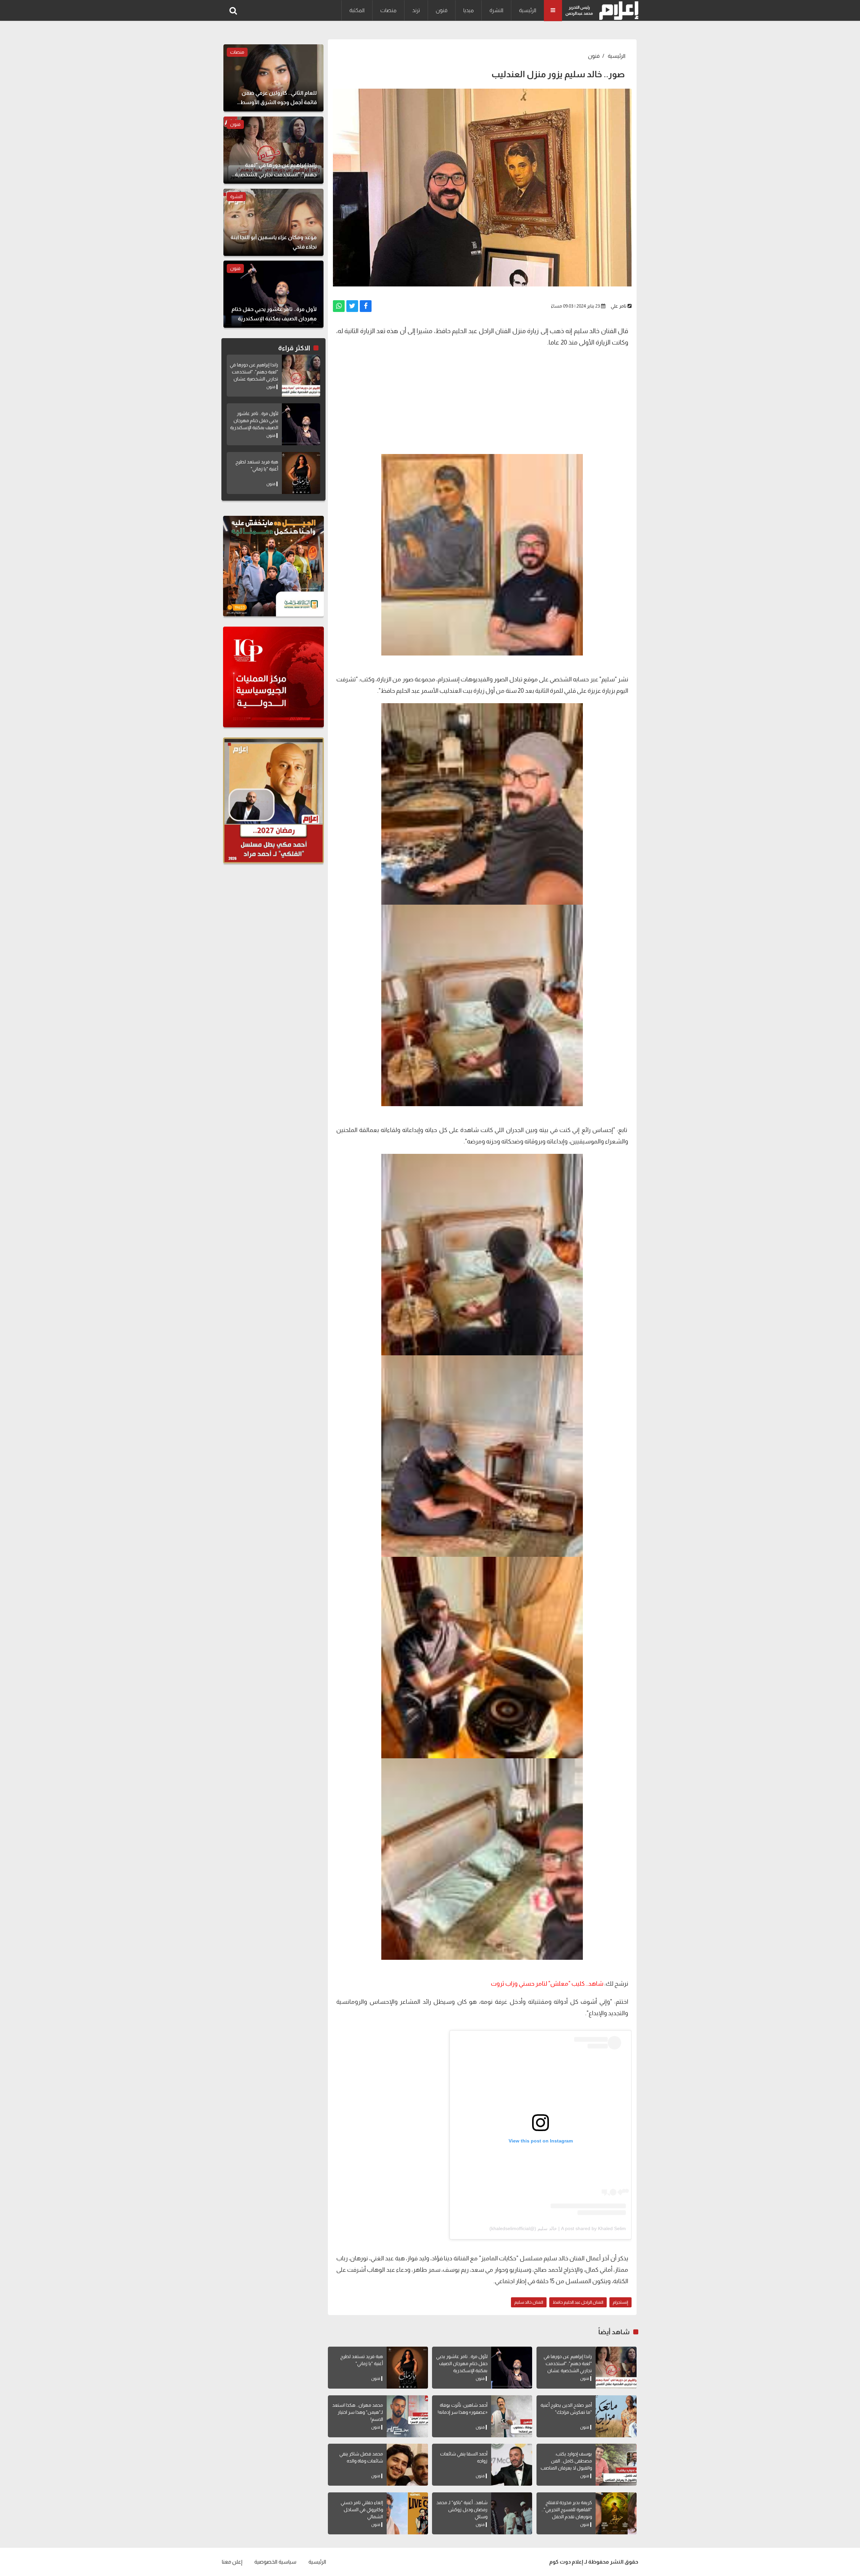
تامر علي (619, 306)
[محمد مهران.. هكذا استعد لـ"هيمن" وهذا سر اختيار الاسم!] (407, 2416)
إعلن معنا (232, 2562)
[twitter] (352, 306)
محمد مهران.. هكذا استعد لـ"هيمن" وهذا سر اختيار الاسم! (358, 2412)
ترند (416, 10)
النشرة (496, 10)
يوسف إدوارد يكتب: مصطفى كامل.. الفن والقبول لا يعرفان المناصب (566, 2461)
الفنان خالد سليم (529, 2302)
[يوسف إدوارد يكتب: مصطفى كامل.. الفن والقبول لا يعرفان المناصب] (616, 2465)
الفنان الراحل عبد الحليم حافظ (578, 2302)
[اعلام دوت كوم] (617, 11)
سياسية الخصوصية (275, 2562)
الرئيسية (528, 10)
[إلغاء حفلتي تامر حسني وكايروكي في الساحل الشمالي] (407, 2513)
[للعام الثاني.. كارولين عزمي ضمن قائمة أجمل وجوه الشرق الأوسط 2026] (273, 78)
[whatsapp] (339, 306)
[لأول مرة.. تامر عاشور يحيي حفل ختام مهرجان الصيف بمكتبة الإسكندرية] (512, 2368)
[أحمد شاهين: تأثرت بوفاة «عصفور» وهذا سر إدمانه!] (512, 2416)
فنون (442, 10)
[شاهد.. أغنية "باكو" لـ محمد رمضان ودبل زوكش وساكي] (512, 2513)
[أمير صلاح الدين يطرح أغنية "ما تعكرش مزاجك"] (616, 2416)
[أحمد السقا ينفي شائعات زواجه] (512, 2465)
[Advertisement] (482, 400)
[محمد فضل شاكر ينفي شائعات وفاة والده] (407, 2465)
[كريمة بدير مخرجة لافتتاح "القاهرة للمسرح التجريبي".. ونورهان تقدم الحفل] (616, 2513)
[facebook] (366, 306)
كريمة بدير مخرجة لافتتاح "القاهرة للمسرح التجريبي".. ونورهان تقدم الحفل (567, 2510)
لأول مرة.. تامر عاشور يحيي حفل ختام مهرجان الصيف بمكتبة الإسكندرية (462, 2363)
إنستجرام (620, 2302)
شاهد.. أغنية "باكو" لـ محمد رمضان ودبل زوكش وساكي (462, 2510)
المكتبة (357, 10)
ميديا (468, 10)
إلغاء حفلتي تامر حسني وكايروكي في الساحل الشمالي (362, 2510)
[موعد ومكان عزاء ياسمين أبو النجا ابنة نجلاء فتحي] (273, 222)
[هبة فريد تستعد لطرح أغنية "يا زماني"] (407, 2368)
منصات (388, 10)
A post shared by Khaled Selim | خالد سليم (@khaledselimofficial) (558, 2228)
